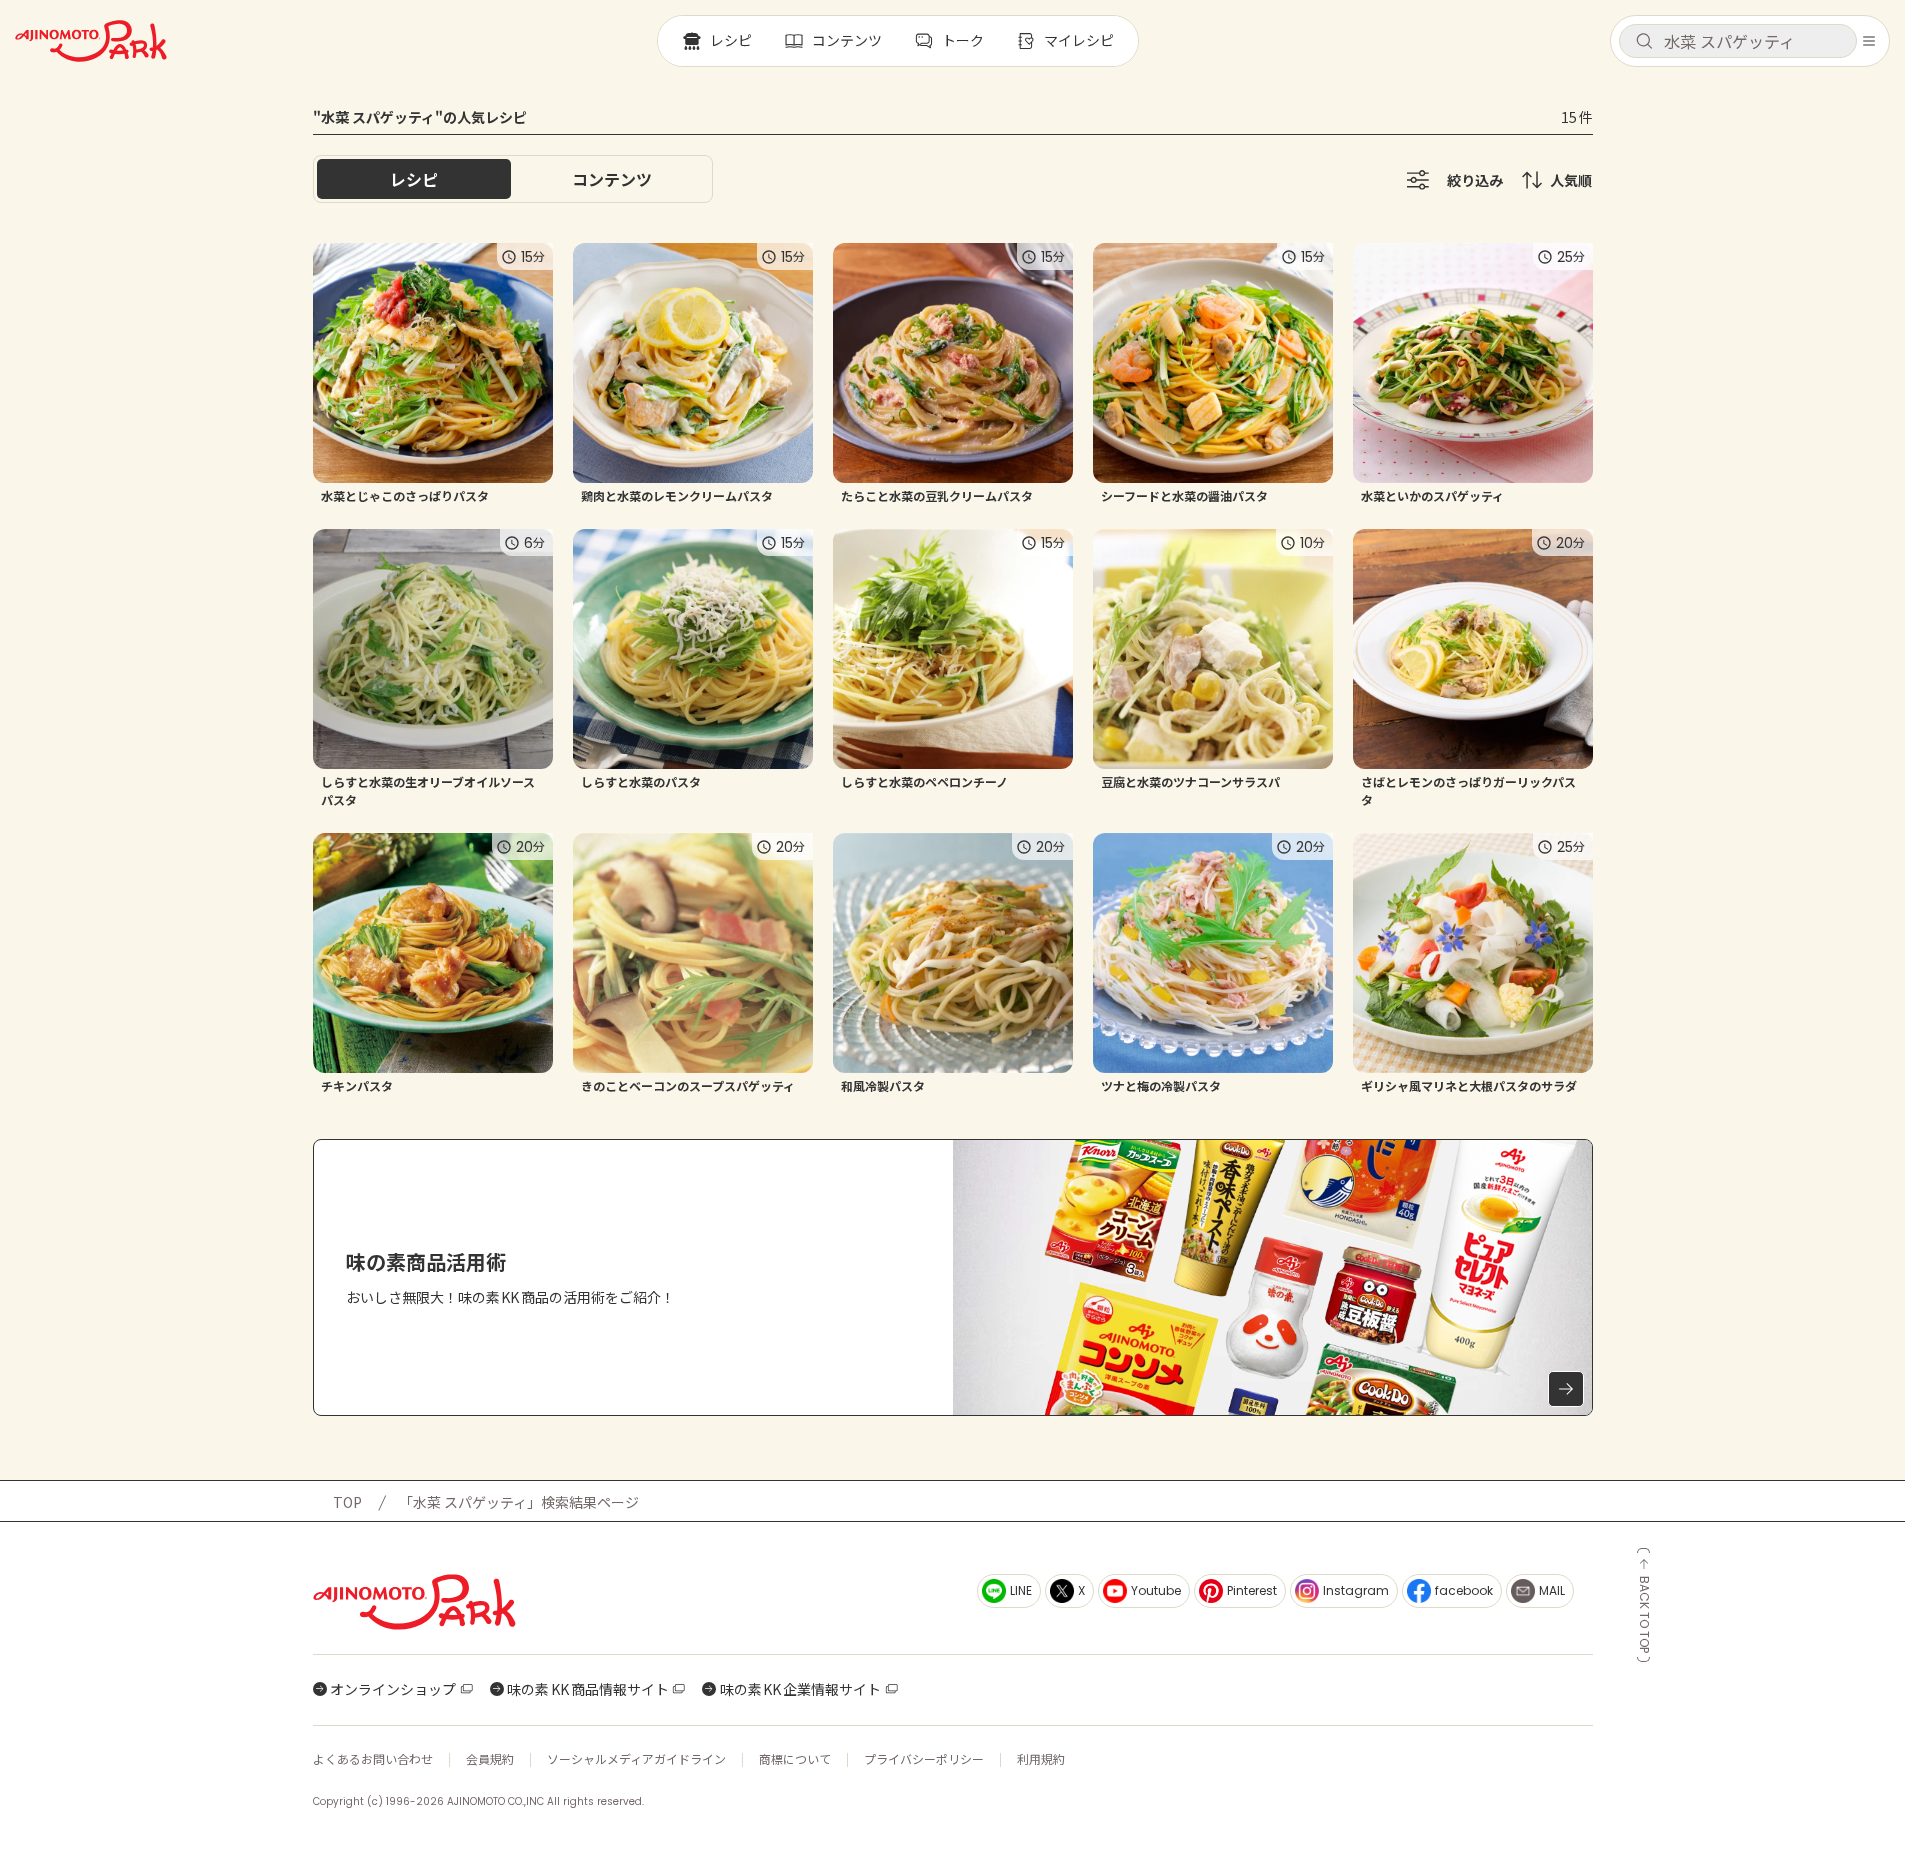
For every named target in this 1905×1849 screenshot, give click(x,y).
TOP (347, 1502)
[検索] (1644, 42)
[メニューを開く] (1869, 41)
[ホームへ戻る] (91, 41)
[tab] (612, 179)
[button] (1738, 41)
